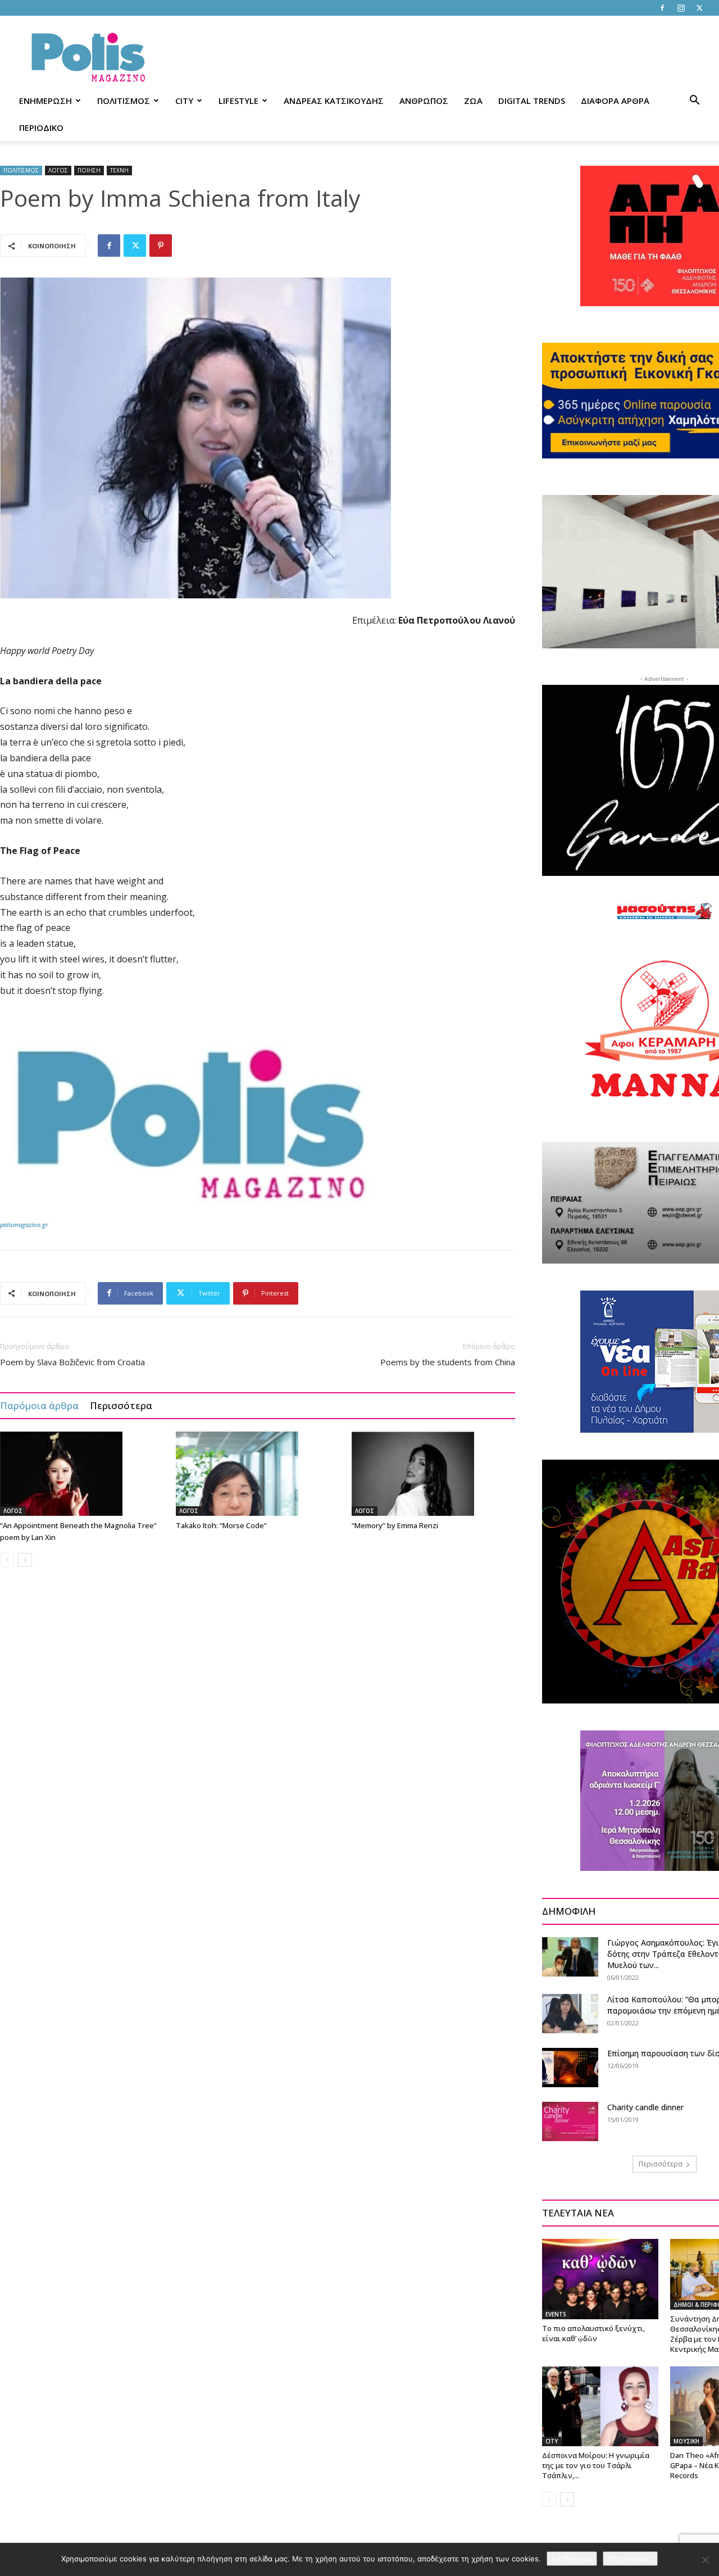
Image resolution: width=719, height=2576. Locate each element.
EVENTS (556, 2314)
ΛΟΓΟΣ (58, 170)
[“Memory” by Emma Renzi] (434, 1474)
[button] (694, 101)
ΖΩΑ (473, 101)
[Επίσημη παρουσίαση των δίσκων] (570, 2068)
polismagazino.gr (24, 1225)
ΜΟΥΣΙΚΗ (686, 2441)
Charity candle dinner (645, 2107)
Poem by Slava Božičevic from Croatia (72, 1362)
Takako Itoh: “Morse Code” (221, 1525)
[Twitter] (699, 8)
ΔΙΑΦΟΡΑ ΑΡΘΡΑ (615, 101)
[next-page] (25, 1560)
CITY (184, 101)
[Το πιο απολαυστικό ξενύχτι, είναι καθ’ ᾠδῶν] (600, 2279)
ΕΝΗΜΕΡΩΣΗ (45, 101)
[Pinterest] (161, 246)
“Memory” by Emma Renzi (395, 1525)
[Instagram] (681, 8)
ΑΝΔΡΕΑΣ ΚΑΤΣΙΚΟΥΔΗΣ (334, 101)
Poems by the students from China (448, 1362)
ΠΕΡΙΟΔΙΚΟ (41, 128)
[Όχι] (705, 2560)
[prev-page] (7, 1560)
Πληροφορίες (630, 2559)
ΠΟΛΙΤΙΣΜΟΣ (124, 101)
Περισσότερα (121, 1405)
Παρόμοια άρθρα (39, 1405)
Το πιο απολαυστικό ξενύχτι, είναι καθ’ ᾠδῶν (593, 2333)
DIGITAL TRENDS (532, 101)
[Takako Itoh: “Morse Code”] (258, 1474)
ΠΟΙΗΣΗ (89, 170)
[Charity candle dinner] (570, 2121)
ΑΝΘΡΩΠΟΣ (424, 101)
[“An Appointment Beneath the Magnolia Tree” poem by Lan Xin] (82, 1474)
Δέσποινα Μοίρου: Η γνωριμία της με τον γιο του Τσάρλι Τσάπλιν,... (596, 2465)
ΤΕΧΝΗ (119, 170)
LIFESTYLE (238, 101)
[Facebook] (662, 8)
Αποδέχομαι (572, 2559)
